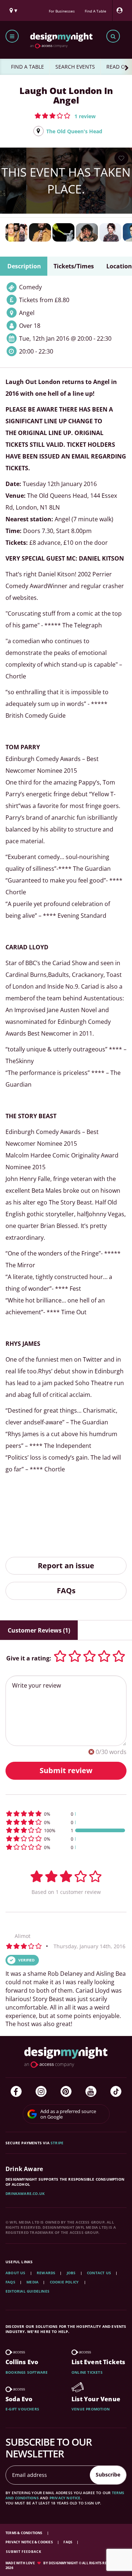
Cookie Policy (65, 2282)
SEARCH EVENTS (75, 67)
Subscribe (108, 2474)
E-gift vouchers (22, 2409)
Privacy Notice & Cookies (30, 2542)
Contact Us (99, 2273)
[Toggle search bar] (113, 36)
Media (32, 2282)
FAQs (66, 1590)
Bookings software (27, 2372)
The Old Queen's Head (74, 131)
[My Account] (121, 10)
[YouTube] (91, 2091)
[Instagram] (41, 2091)
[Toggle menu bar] (12, 36)
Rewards (46, 2273)
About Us (16, 2273)
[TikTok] (116, 2091)
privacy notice (65, 2498)
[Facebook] (16, 2091)
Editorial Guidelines (27, 2291)
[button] (65, 116)
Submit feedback (24, 2552)
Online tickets (87, 2372)
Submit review (66, 1770)
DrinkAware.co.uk (25, 2193)
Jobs (71, 2273)
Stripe (57, 2143)
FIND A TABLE (27, 67)
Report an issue (66, 1566)
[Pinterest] (66, 2091)
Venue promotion (91, 2409)
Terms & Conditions (24, 2533)
